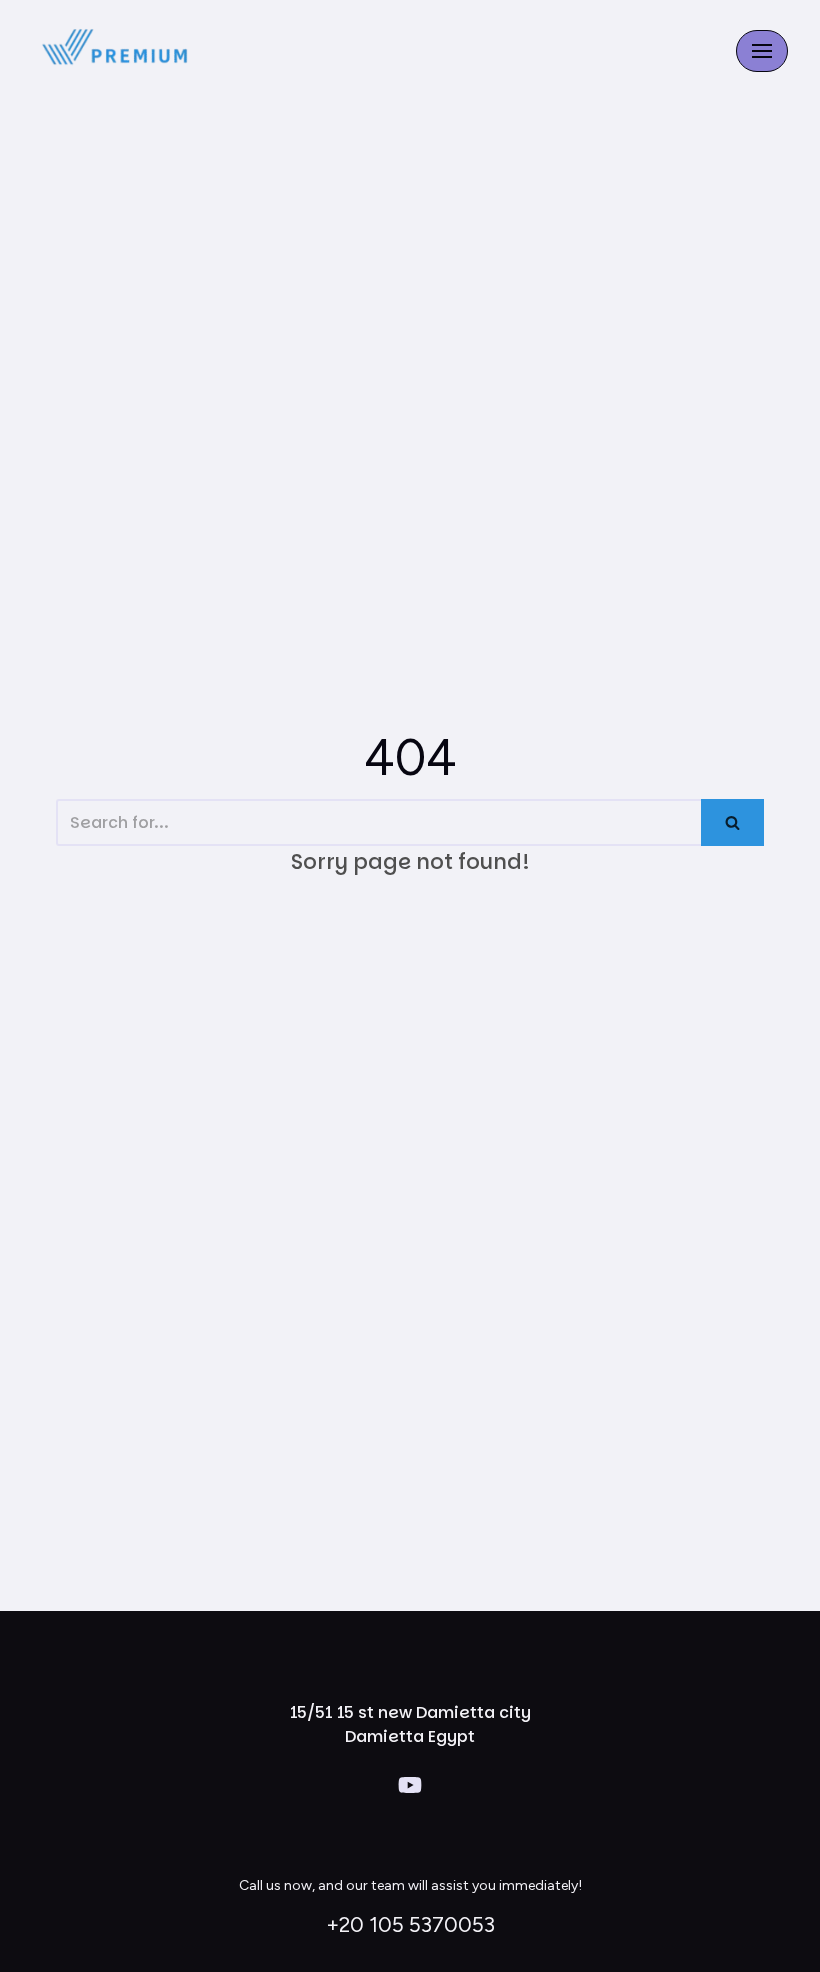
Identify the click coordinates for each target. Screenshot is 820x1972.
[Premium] (117, 51)
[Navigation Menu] (762, 51)
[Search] (732, 822)
